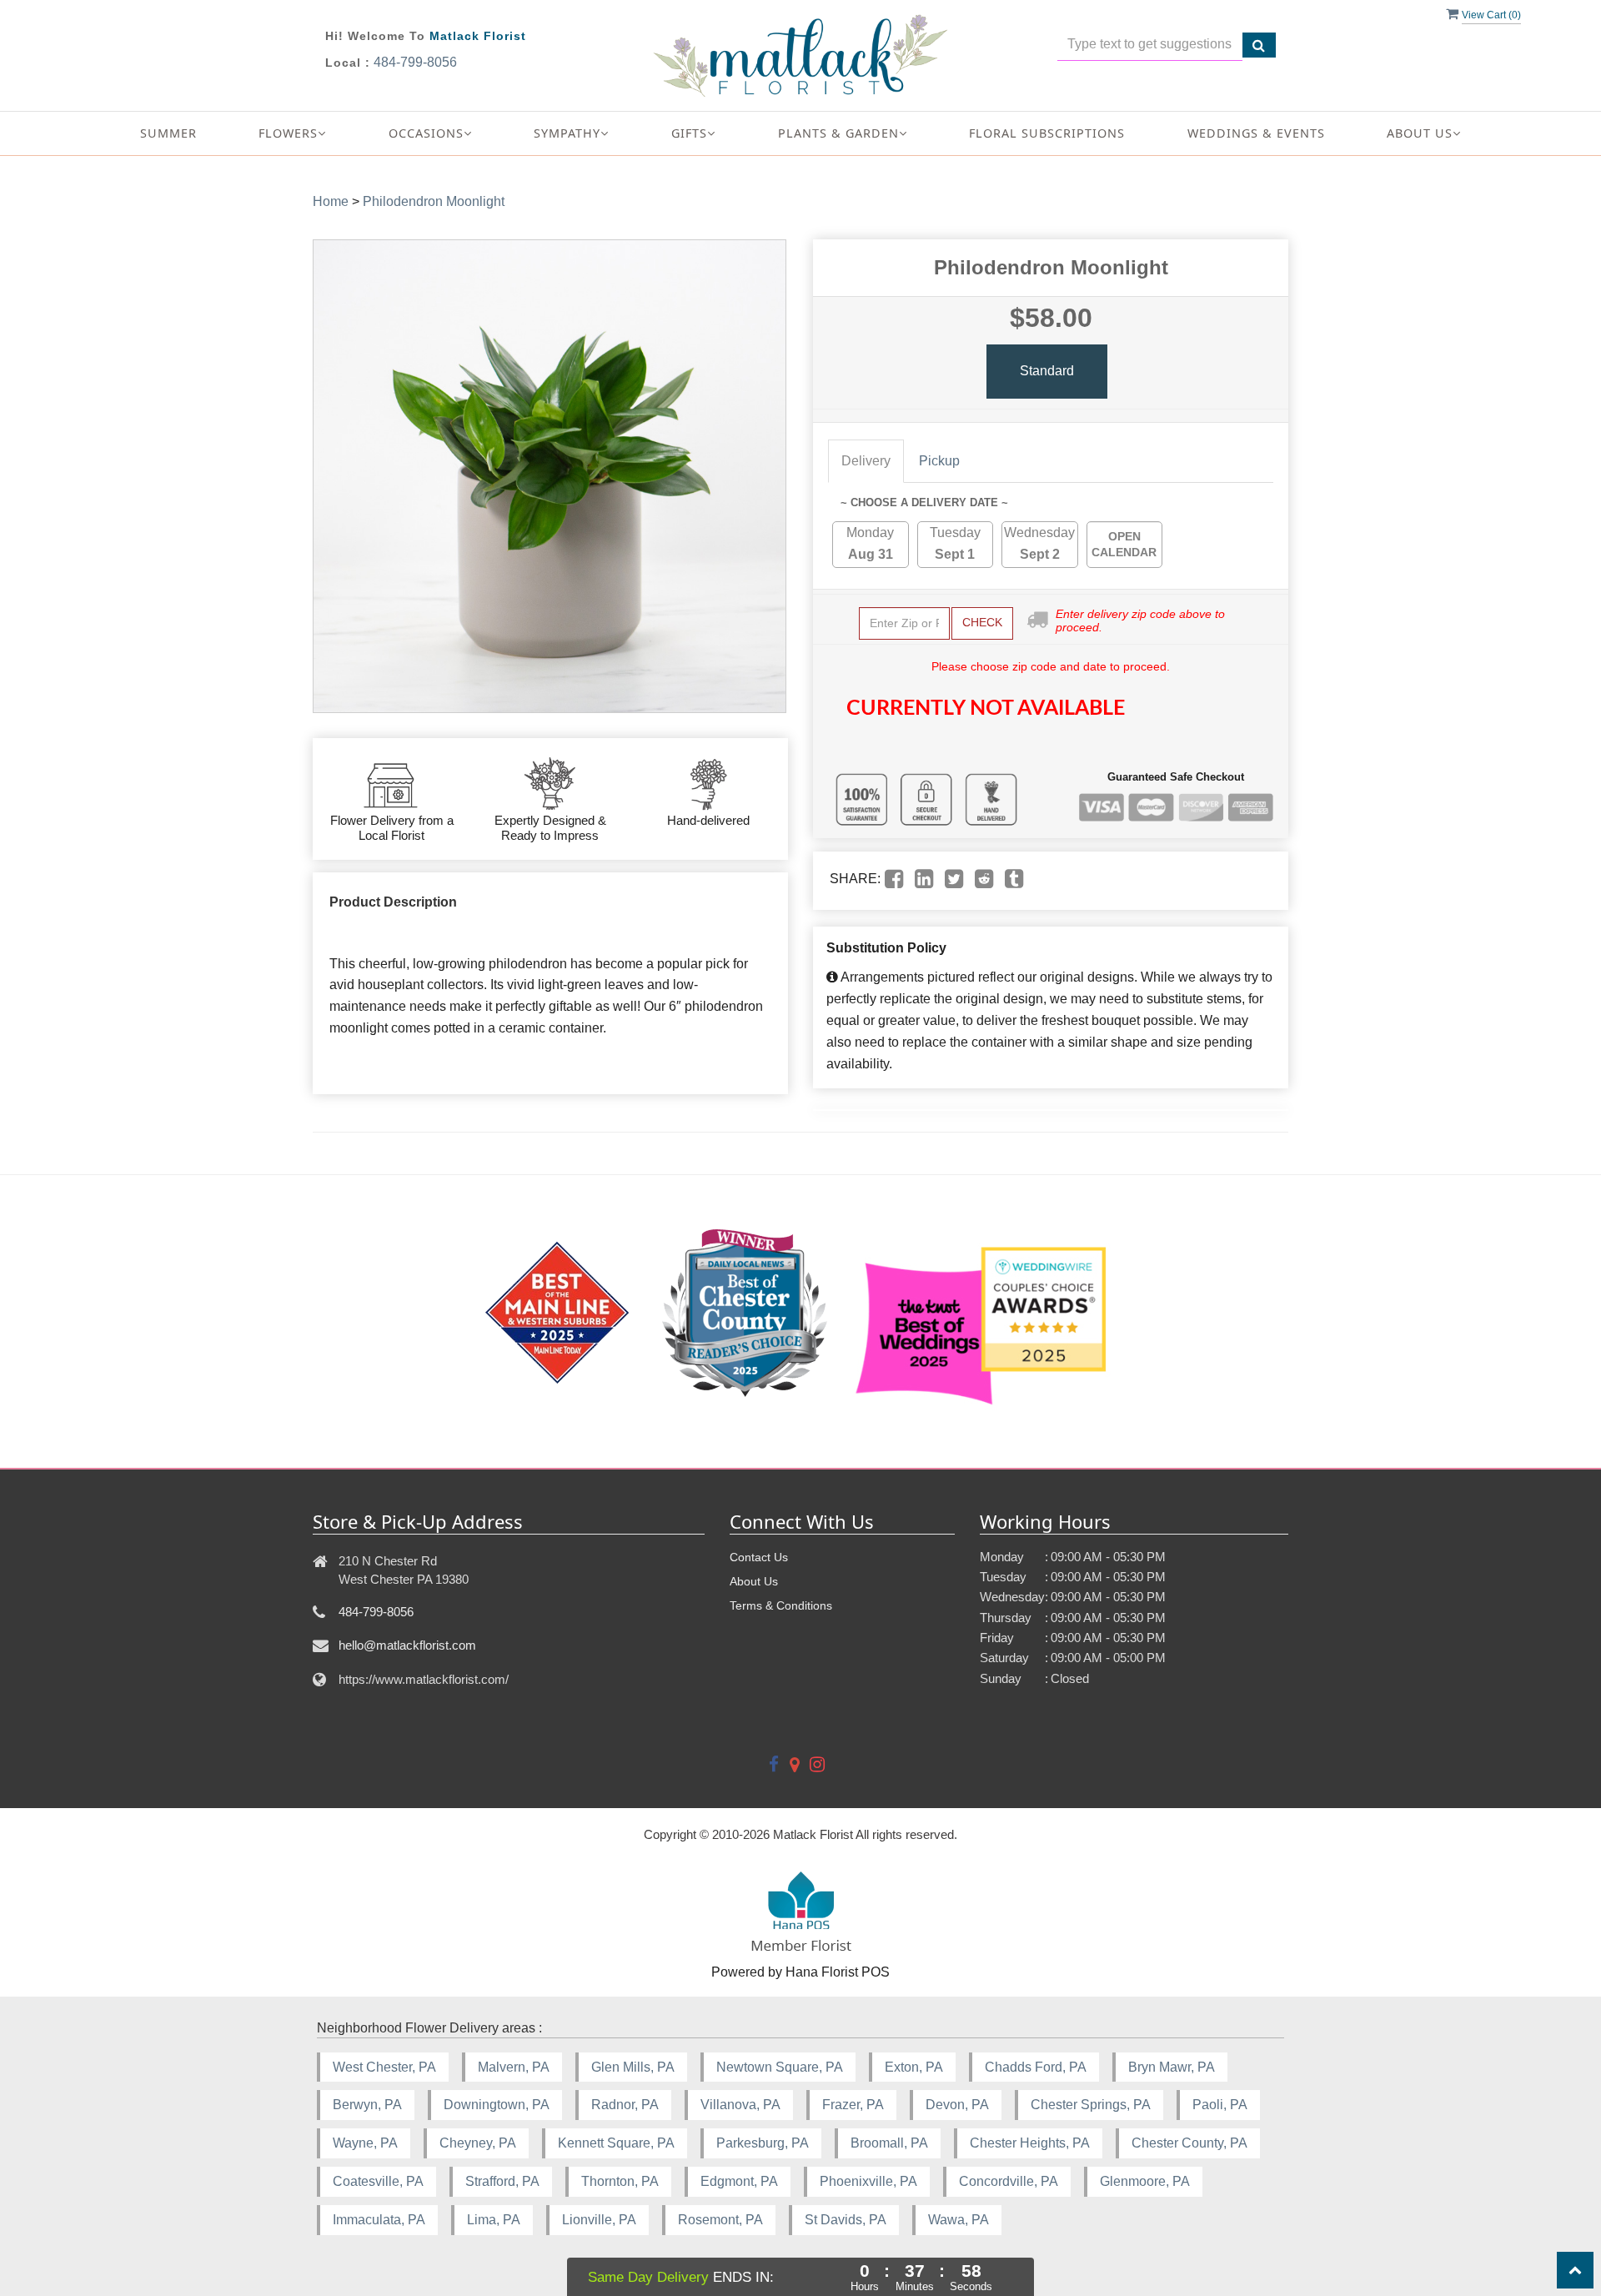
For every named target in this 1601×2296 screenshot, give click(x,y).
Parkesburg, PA (763, 2143)
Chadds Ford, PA (1036, 2067)
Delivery (866, 461)
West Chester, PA (384, 2067)
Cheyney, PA (478, 2143)
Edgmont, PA (739, 2181)
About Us (754, 1581)
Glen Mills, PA (633, 2067)
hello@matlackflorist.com (407, 1645)
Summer (168, 133)
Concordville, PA (1009, 2181)
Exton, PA (914, 2067)
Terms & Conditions (781, 1605)
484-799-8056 (415, 62)
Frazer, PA (853, 2105)
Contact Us (759, 1557)
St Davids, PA (846, 2220)
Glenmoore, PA (1145, 2181)
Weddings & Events (1256, 133)
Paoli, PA (1220, 2105)
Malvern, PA (514, 2067)
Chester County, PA (1189, 2143)
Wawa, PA (959, 2220)
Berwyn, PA (367, 2105)
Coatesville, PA (378, 2181)
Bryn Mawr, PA (1172, 2067)
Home (331, 201)
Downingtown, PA (497, 2105)
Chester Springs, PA (1091, 2105)
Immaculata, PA (379, 2220)
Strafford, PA (502, 2181)
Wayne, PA (365, 2143)
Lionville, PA (599, 2220)
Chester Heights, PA (1030, 2143)
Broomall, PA (889, 2143)
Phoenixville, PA (868, 2181)
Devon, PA (957, 2105)
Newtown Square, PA (780, 2067)
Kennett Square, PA (616, 2143)
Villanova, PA (740, 2105)
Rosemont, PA (720, 2220)
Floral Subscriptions (1047, 133)
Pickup (939, 461)
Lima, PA (494, 2220)
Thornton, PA (620, 2181)
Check (982, 622)
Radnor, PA (625, 2105)
